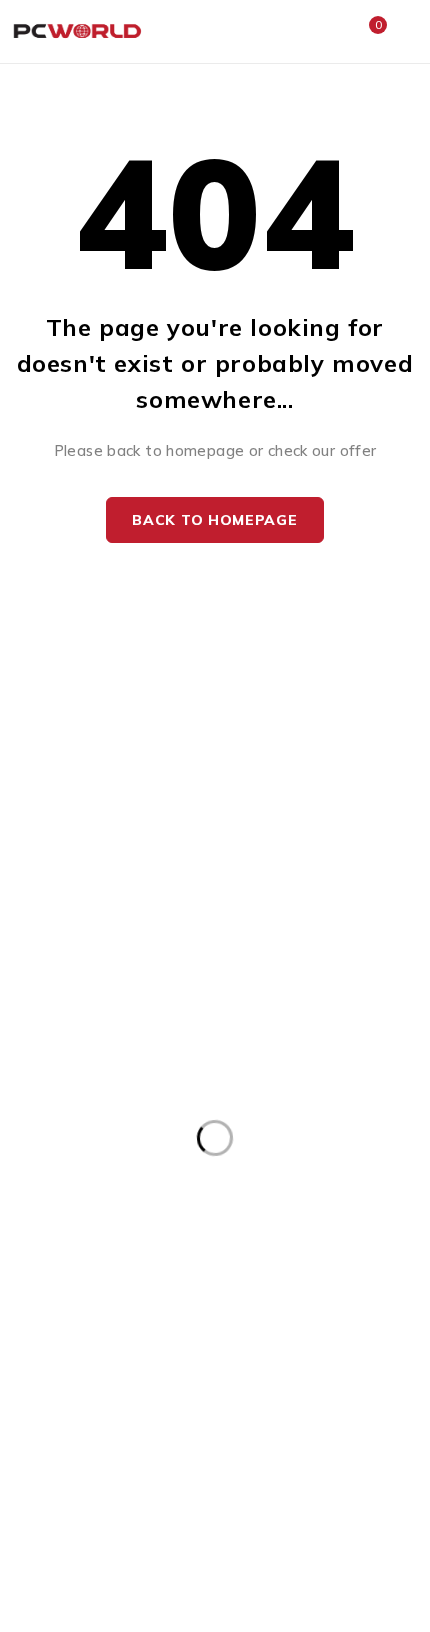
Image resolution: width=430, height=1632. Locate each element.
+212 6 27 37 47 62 (127, 1075)
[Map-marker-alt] (143, 1124)
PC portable (314, 821)
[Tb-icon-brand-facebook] (52, 1124)
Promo (115, 948)
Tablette (315, 948)
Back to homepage (214, 520)
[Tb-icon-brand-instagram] (97, 1124)
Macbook (115, 821)
